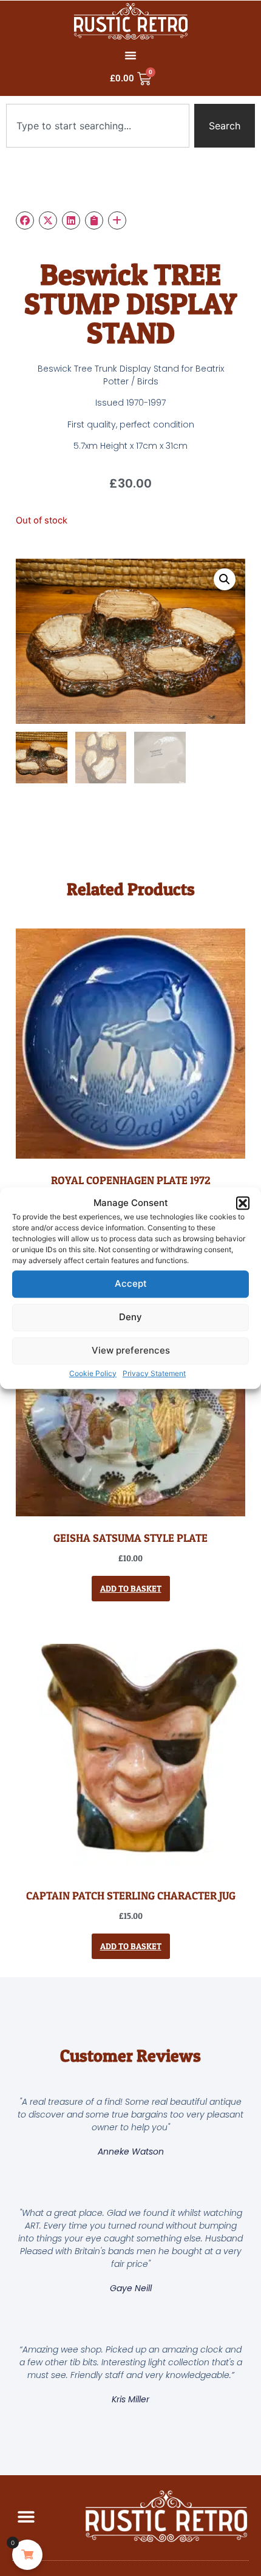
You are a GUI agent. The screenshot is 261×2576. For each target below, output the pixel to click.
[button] (243, 1204)
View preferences (131, 1350)
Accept (131, 1283)
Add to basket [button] (131, 1588)
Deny (130, 1317)
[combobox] (98, 126)
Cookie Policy (93, 1373)
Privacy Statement (154, 1373)
